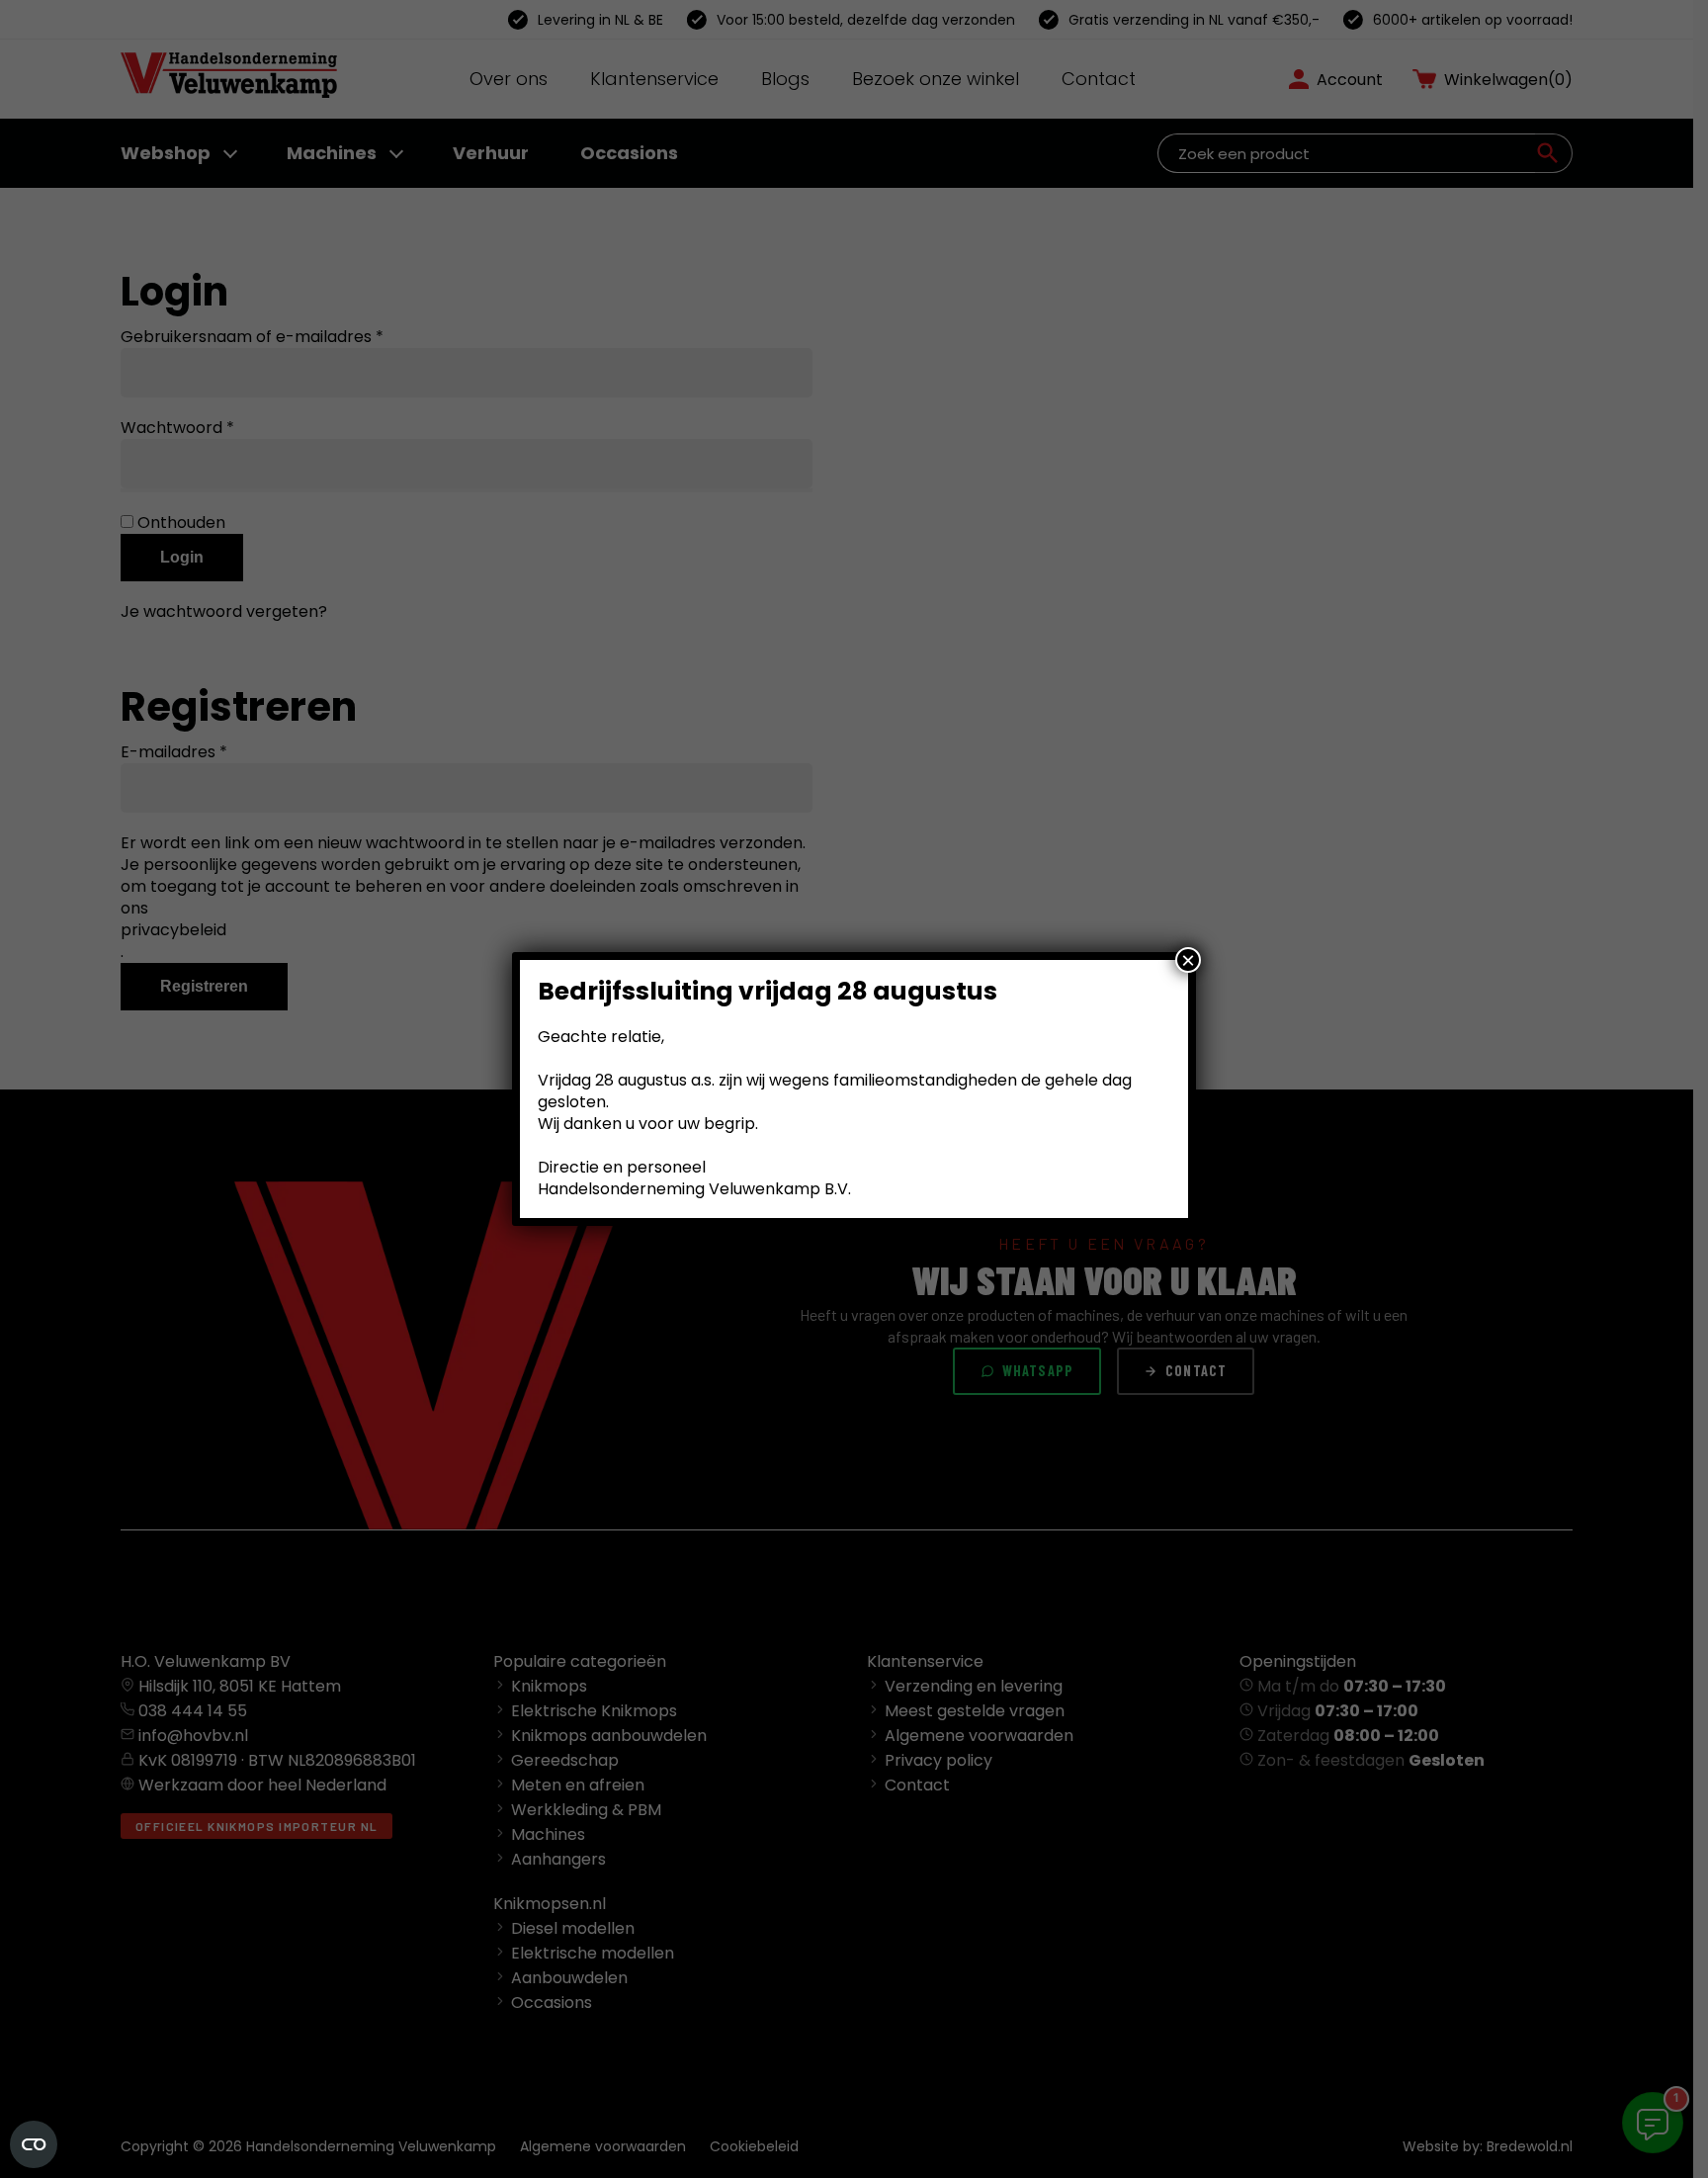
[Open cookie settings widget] (34, 2144)
